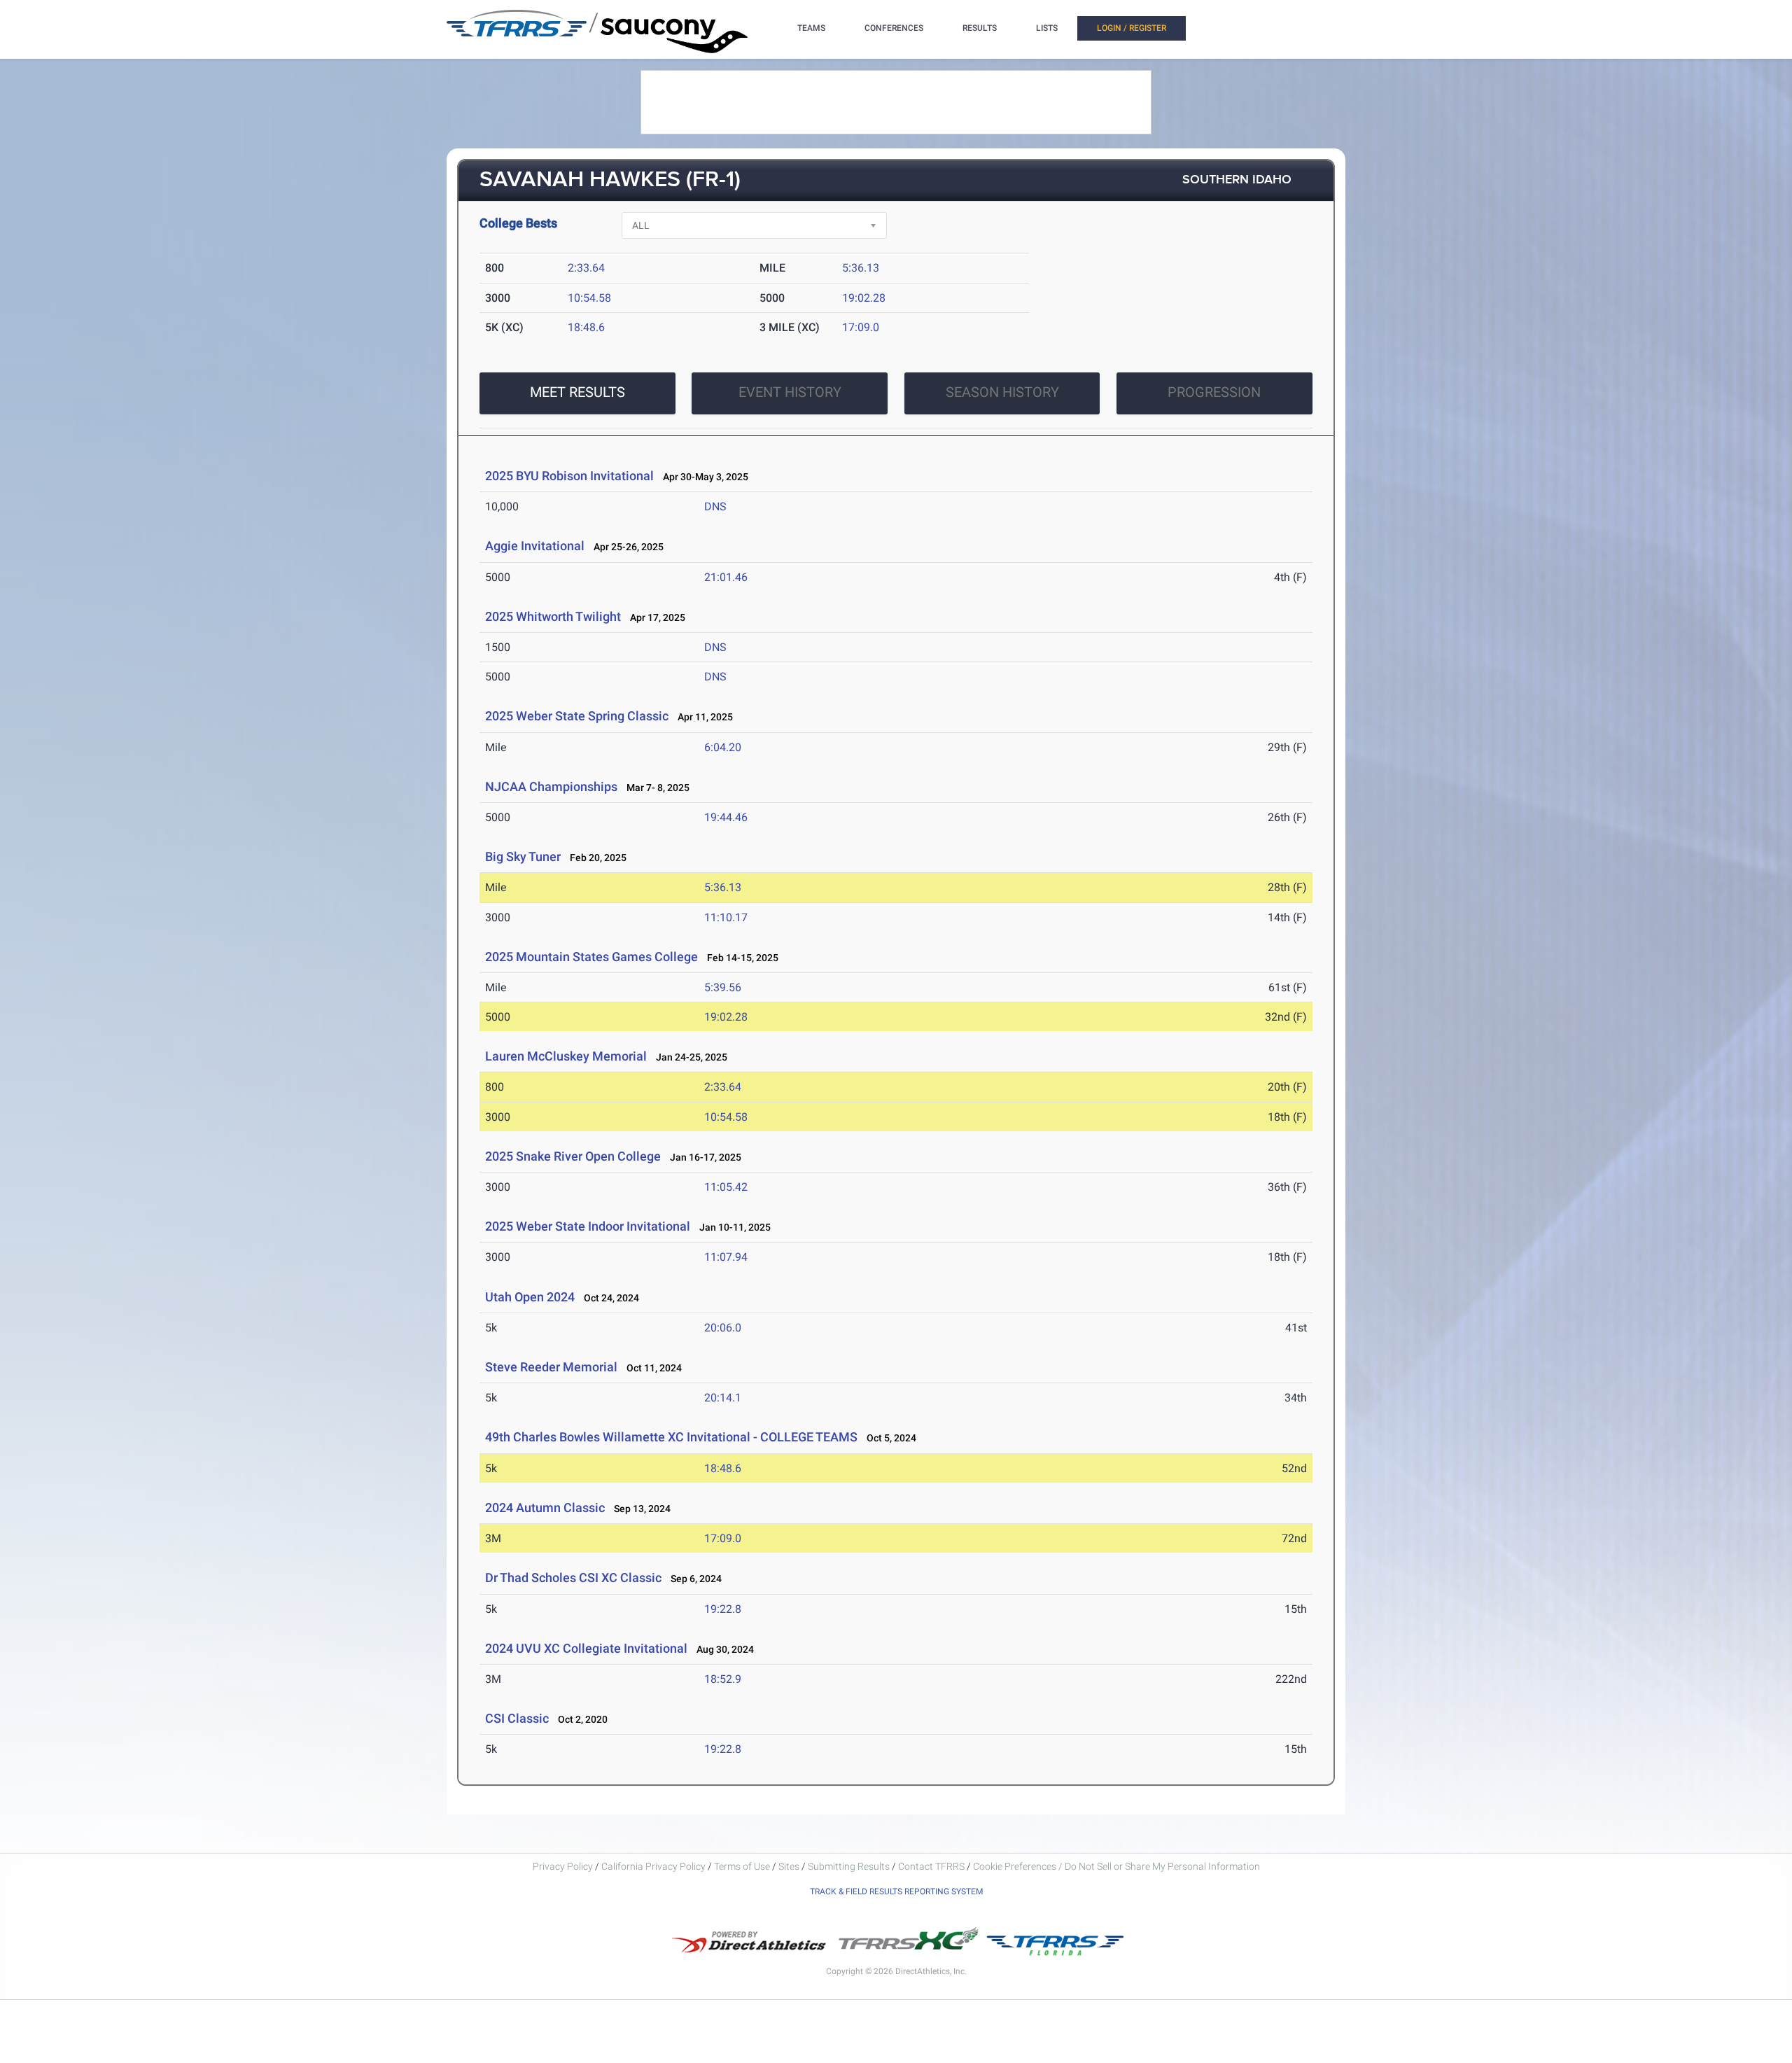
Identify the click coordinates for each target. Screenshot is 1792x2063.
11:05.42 (726, 1187)
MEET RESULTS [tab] (577, 392)
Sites (789, 1866)
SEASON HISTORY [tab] (1002, 392)
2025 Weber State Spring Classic (577, 716)
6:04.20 (723, 747)
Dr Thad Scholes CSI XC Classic (573, 1578)
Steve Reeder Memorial (551, 1367)
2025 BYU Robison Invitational (569, 476)
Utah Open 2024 (530, 1297)
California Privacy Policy (653, 1866)
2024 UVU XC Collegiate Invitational (586, 1648)
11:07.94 (726, 1257)
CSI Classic (517, 1718)
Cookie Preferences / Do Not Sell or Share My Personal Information (1116, 1866)
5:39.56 (723, 987)
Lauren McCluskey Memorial (566, 1056)
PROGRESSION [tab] (1214, 392)
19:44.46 (726, 817)
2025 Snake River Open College (573, 1156)
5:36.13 (861, 268)
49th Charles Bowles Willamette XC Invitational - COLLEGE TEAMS (671, 1437)
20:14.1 (723, 1398)
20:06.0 (723, 1328)
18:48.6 (586, 327)
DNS (715, 506)
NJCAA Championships (551, 786)
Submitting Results (849, 1866)
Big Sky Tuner (523, 856)
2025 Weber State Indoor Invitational (588, 1226)
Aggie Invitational (535, 546)
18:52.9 (723, 1679)
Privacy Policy (563, 1866)
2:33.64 (586, 268)
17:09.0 (861, 327)
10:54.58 (589, 298)
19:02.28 (864, 298)
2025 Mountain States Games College (591, 957)
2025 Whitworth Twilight (553, 616)
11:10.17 (726, 917)
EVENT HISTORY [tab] (790, 392)
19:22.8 (723, 1609)
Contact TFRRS (932, 1866)
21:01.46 (726, 577)
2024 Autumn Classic (545, 1508)
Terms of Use (742, 1866)
